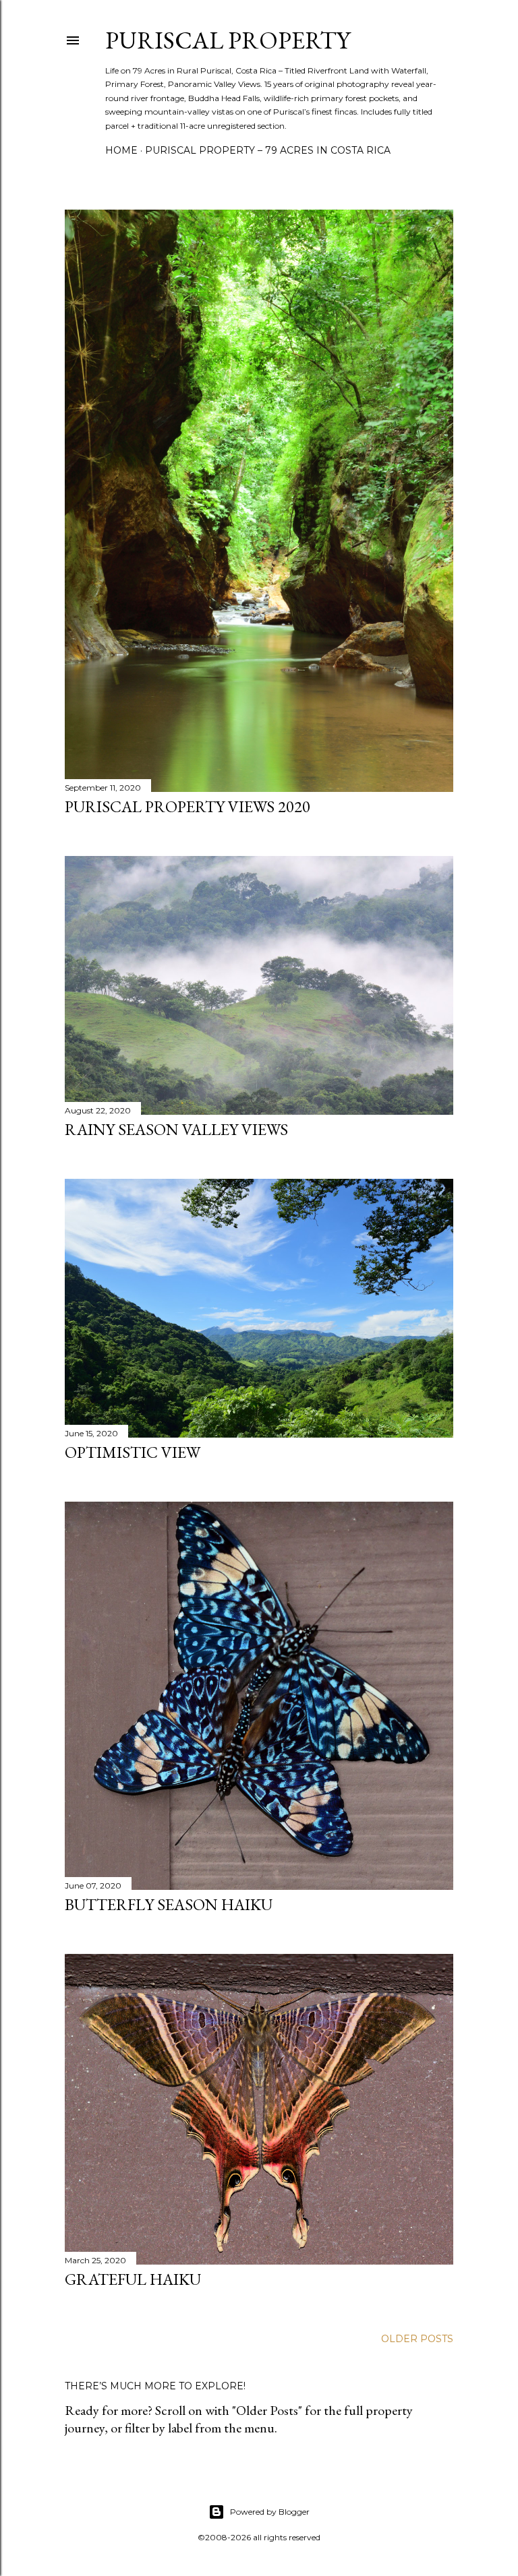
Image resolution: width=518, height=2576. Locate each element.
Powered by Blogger (270, 2512)
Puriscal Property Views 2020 (188, 806)
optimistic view (133, 1452)
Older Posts (417, 2339)
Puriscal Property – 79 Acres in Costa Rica (268, 150)
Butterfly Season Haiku (169, 1904)
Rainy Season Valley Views (176, 1129)
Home (121, 150)
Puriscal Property (228, 40)
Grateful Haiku (133, 2279)
